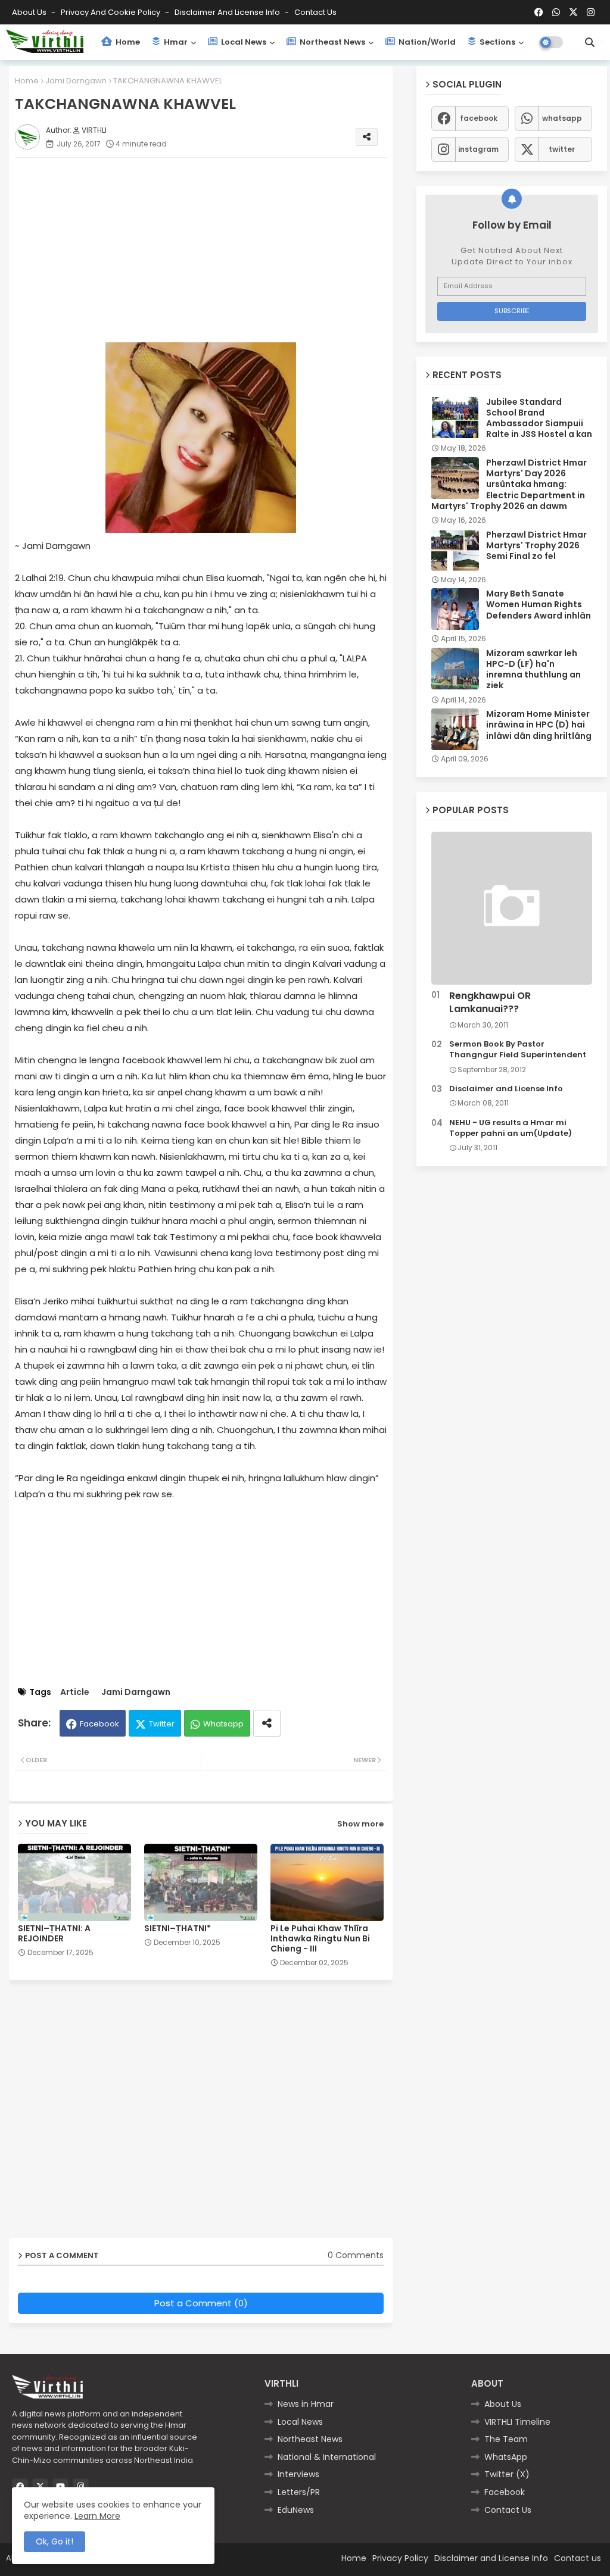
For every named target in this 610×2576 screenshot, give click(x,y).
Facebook (99, 1724)
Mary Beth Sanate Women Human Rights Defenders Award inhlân (539, 605)
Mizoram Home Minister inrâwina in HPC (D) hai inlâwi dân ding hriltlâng (539, 725)
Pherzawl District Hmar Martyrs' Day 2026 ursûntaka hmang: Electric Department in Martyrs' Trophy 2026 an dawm (509, 484)
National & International (327, 2457)
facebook (479, 118)
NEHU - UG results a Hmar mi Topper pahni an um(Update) (511, 1128)
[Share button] (267, 1723)
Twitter (162, 1724)
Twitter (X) (507, 2474)
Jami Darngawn (76, 81)
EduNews (296, 2510)
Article (75, 1692)
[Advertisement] (213, 250)
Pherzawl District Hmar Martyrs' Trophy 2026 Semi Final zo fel (536, 546)
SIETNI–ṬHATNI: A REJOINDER (54, 1934)
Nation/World (426, 42)
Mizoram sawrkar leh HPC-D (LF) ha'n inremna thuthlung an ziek (533, 669)
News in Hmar (306, 2404)
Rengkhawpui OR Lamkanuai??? (490, 1003)
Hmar (175, 42)
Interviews (298, 2474)
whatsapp (562, 118)
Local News (243, 42)
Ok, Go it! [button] (55, 2541)
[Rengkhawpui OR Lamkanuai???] (512, 908)
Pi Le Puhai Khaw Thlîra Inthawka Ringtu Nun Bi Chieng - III (320, 1939)
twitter (562, 149)
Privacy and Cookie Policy (111, 12)
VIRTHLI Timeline (517, 2422)
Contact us (315, 12)
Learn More (97, 2516)
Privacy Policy (400, 2558)
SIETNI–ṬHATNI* (178, 1929)
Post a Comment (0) (201, 2303)
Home (127, 42)
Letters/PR (299, 2492)
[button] (590, 42)
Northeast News (332, 42)
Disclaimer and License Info (228, 12)
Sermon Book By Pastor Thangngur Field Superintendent (518, 1050)
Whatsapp (223, 1724)
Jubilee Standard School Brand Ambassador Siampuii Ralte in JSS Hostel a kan (539, 418)
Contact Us (508, 2510)
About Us (30, 12)
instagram (478, 149)
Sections (497, 42)
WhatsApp (506, 2457)
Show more (360, 1824)
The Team (506, 2439)
